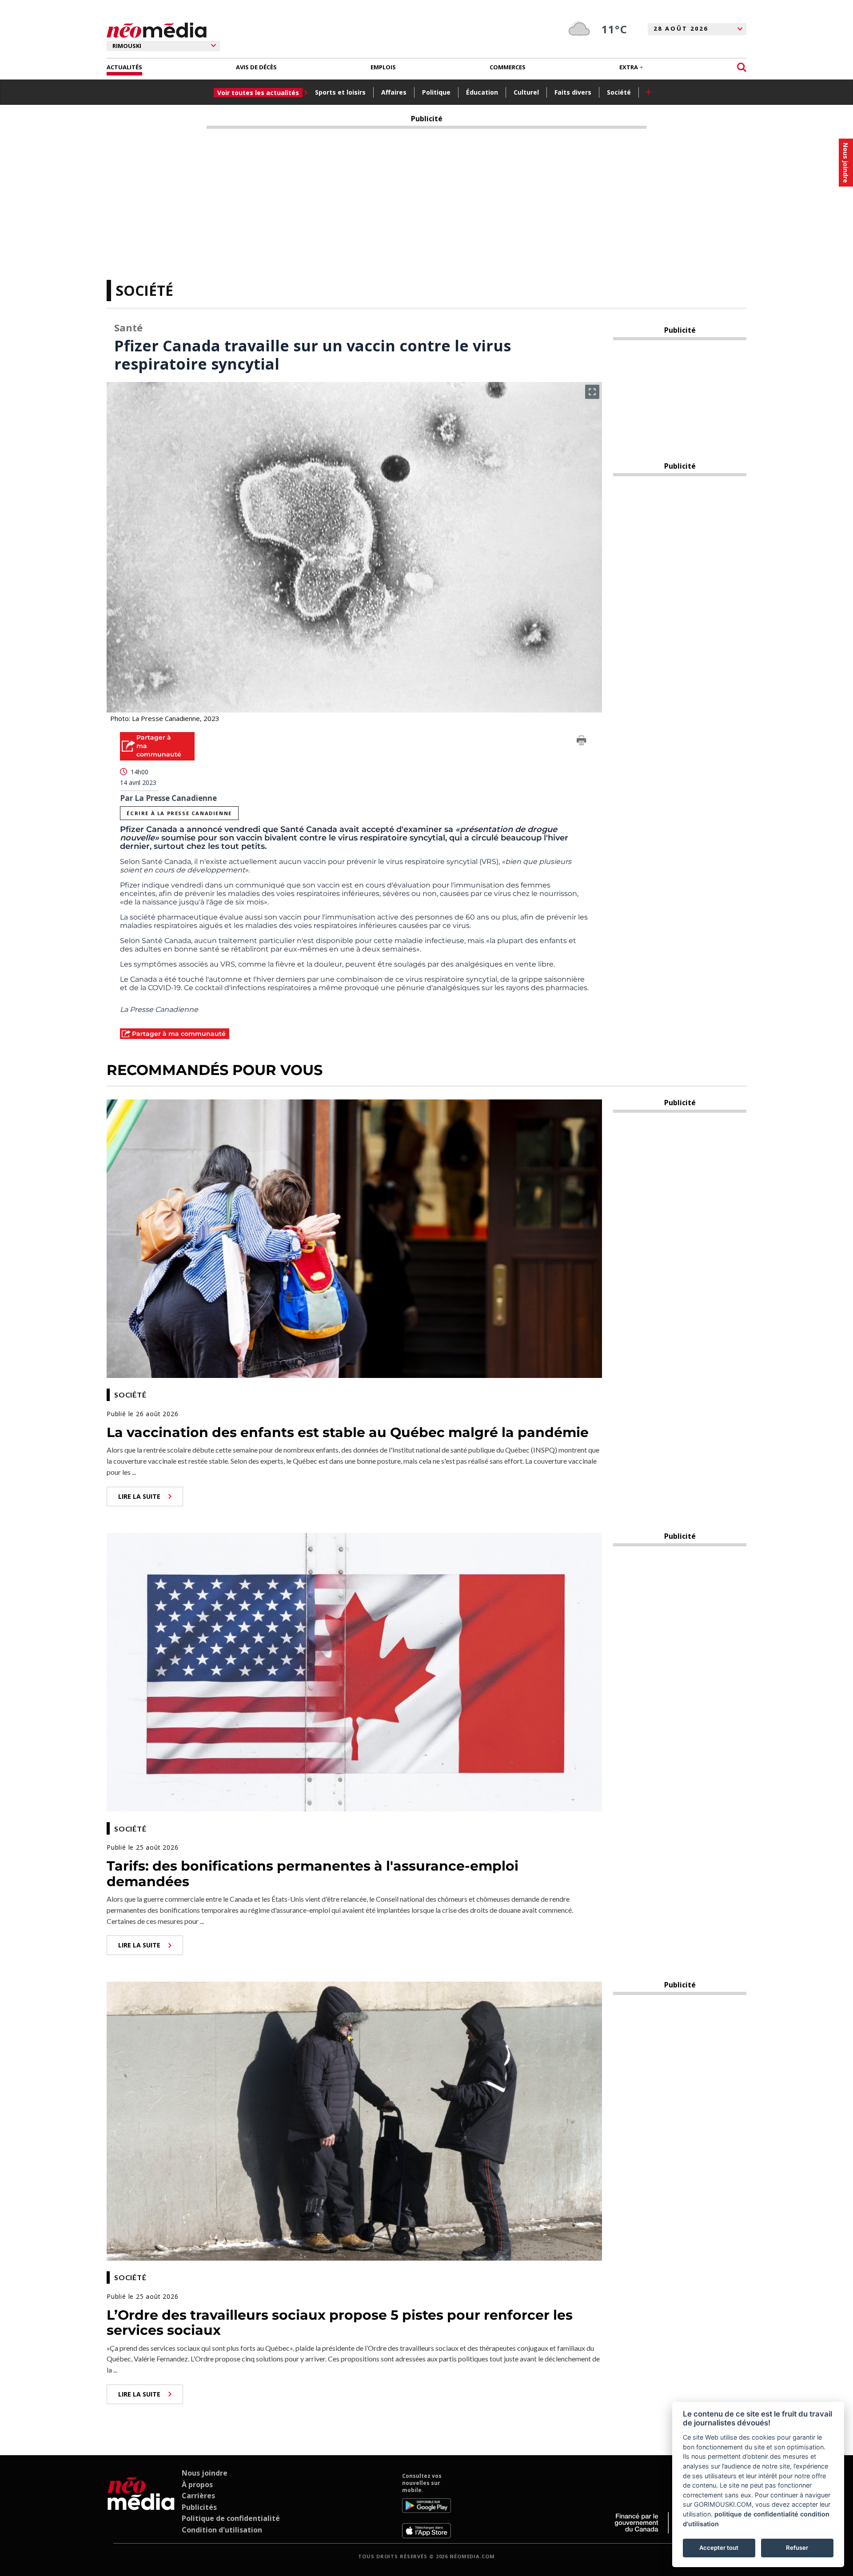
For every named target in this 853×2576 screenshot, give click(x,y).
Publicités (199, 2507)
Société (619, 92)
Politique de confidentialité (231, 2518)
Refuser (797, 2548)
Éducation (482, 92)
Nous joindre (205, 2473)
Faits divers (573, 92)
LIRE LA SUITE (139, 1496)
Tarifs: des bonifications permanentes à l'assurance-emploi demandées (313, 1874)
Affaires (394, 92)
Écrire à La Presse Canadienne (179, 813)
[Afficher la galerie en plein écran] (592, 392)
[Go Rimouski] (141, 2505)
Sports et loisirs (340, 92)
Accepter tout (719, 2548)
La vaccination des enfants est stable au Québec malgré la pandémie (348, 1432)
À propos (197, 2484)
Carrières (198, 2496)
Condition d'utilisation (222, 2530)
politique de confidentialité (756, 2514)
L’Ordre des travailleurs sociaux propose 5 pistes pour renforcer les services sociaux (340, 2323)
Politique (436, 92)
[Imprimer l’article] (582, 742)
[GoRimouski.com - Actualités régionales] (157, 30)
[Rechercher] (742, 67)
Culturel (526, 92)
